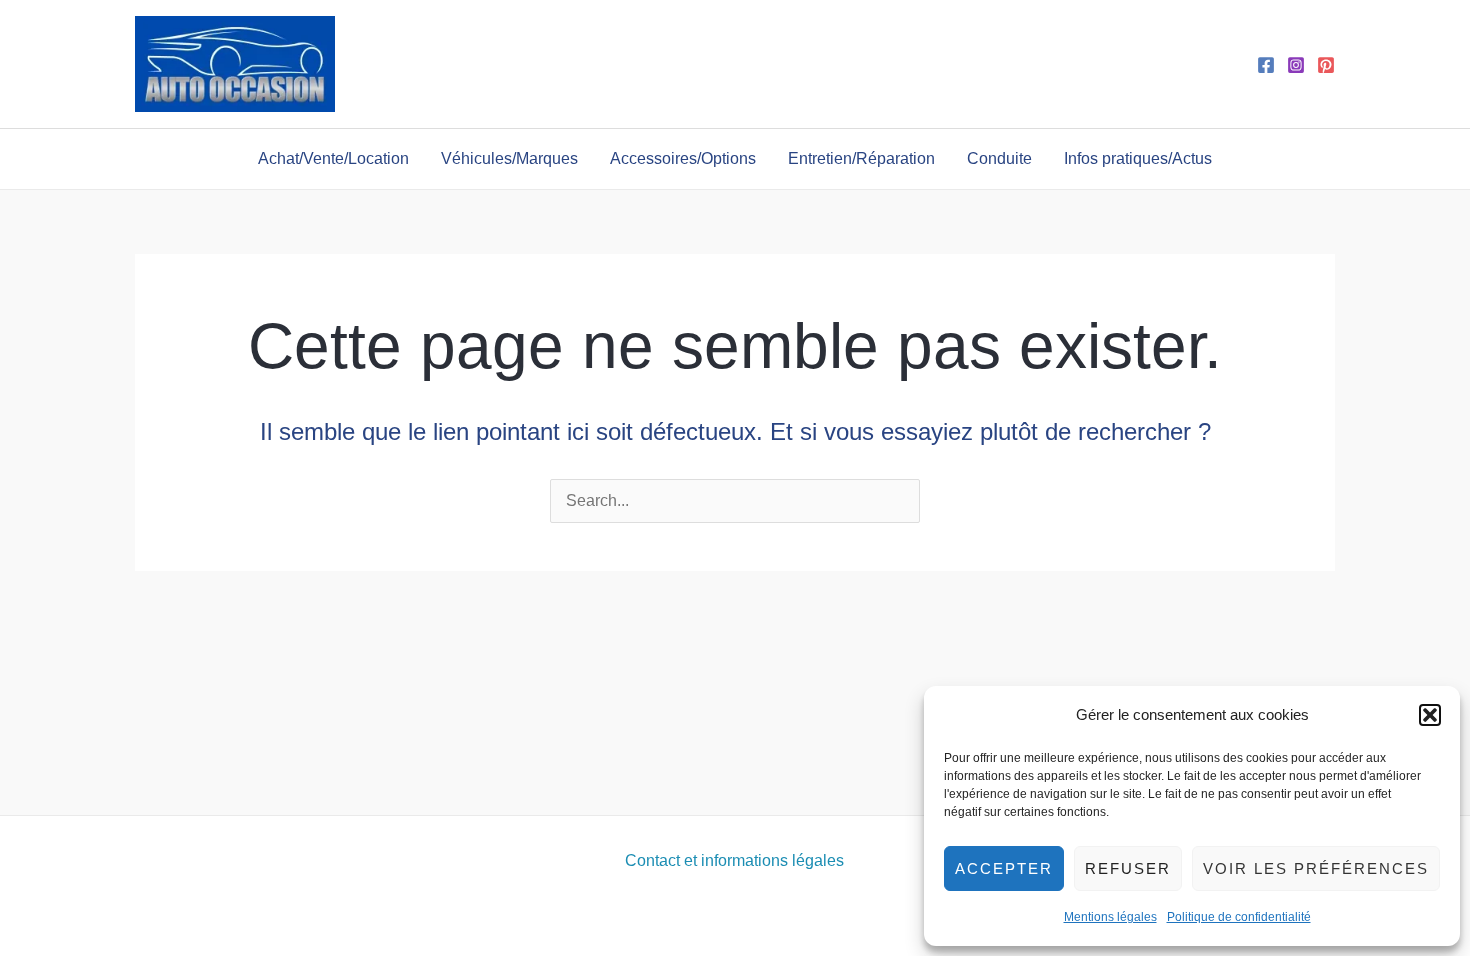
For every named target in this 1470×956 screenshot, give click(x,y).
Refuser (1128, 868)
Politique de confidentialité (1239, 917)
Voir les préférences (1316, 868)
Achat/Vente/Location (333, 158)
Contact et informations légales (734, 860)
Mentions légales (1110, 917)
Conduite (999, 158)
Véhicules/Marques (509, 158)
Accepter (1004, 868)
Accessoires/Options (683, 158)
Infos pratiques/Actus (1138, 158)
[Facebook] (1266, 65)
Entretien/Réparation (861, 158)
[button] (1430, 715)
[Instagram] (1296, 65)
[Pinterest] (1326, 65)
